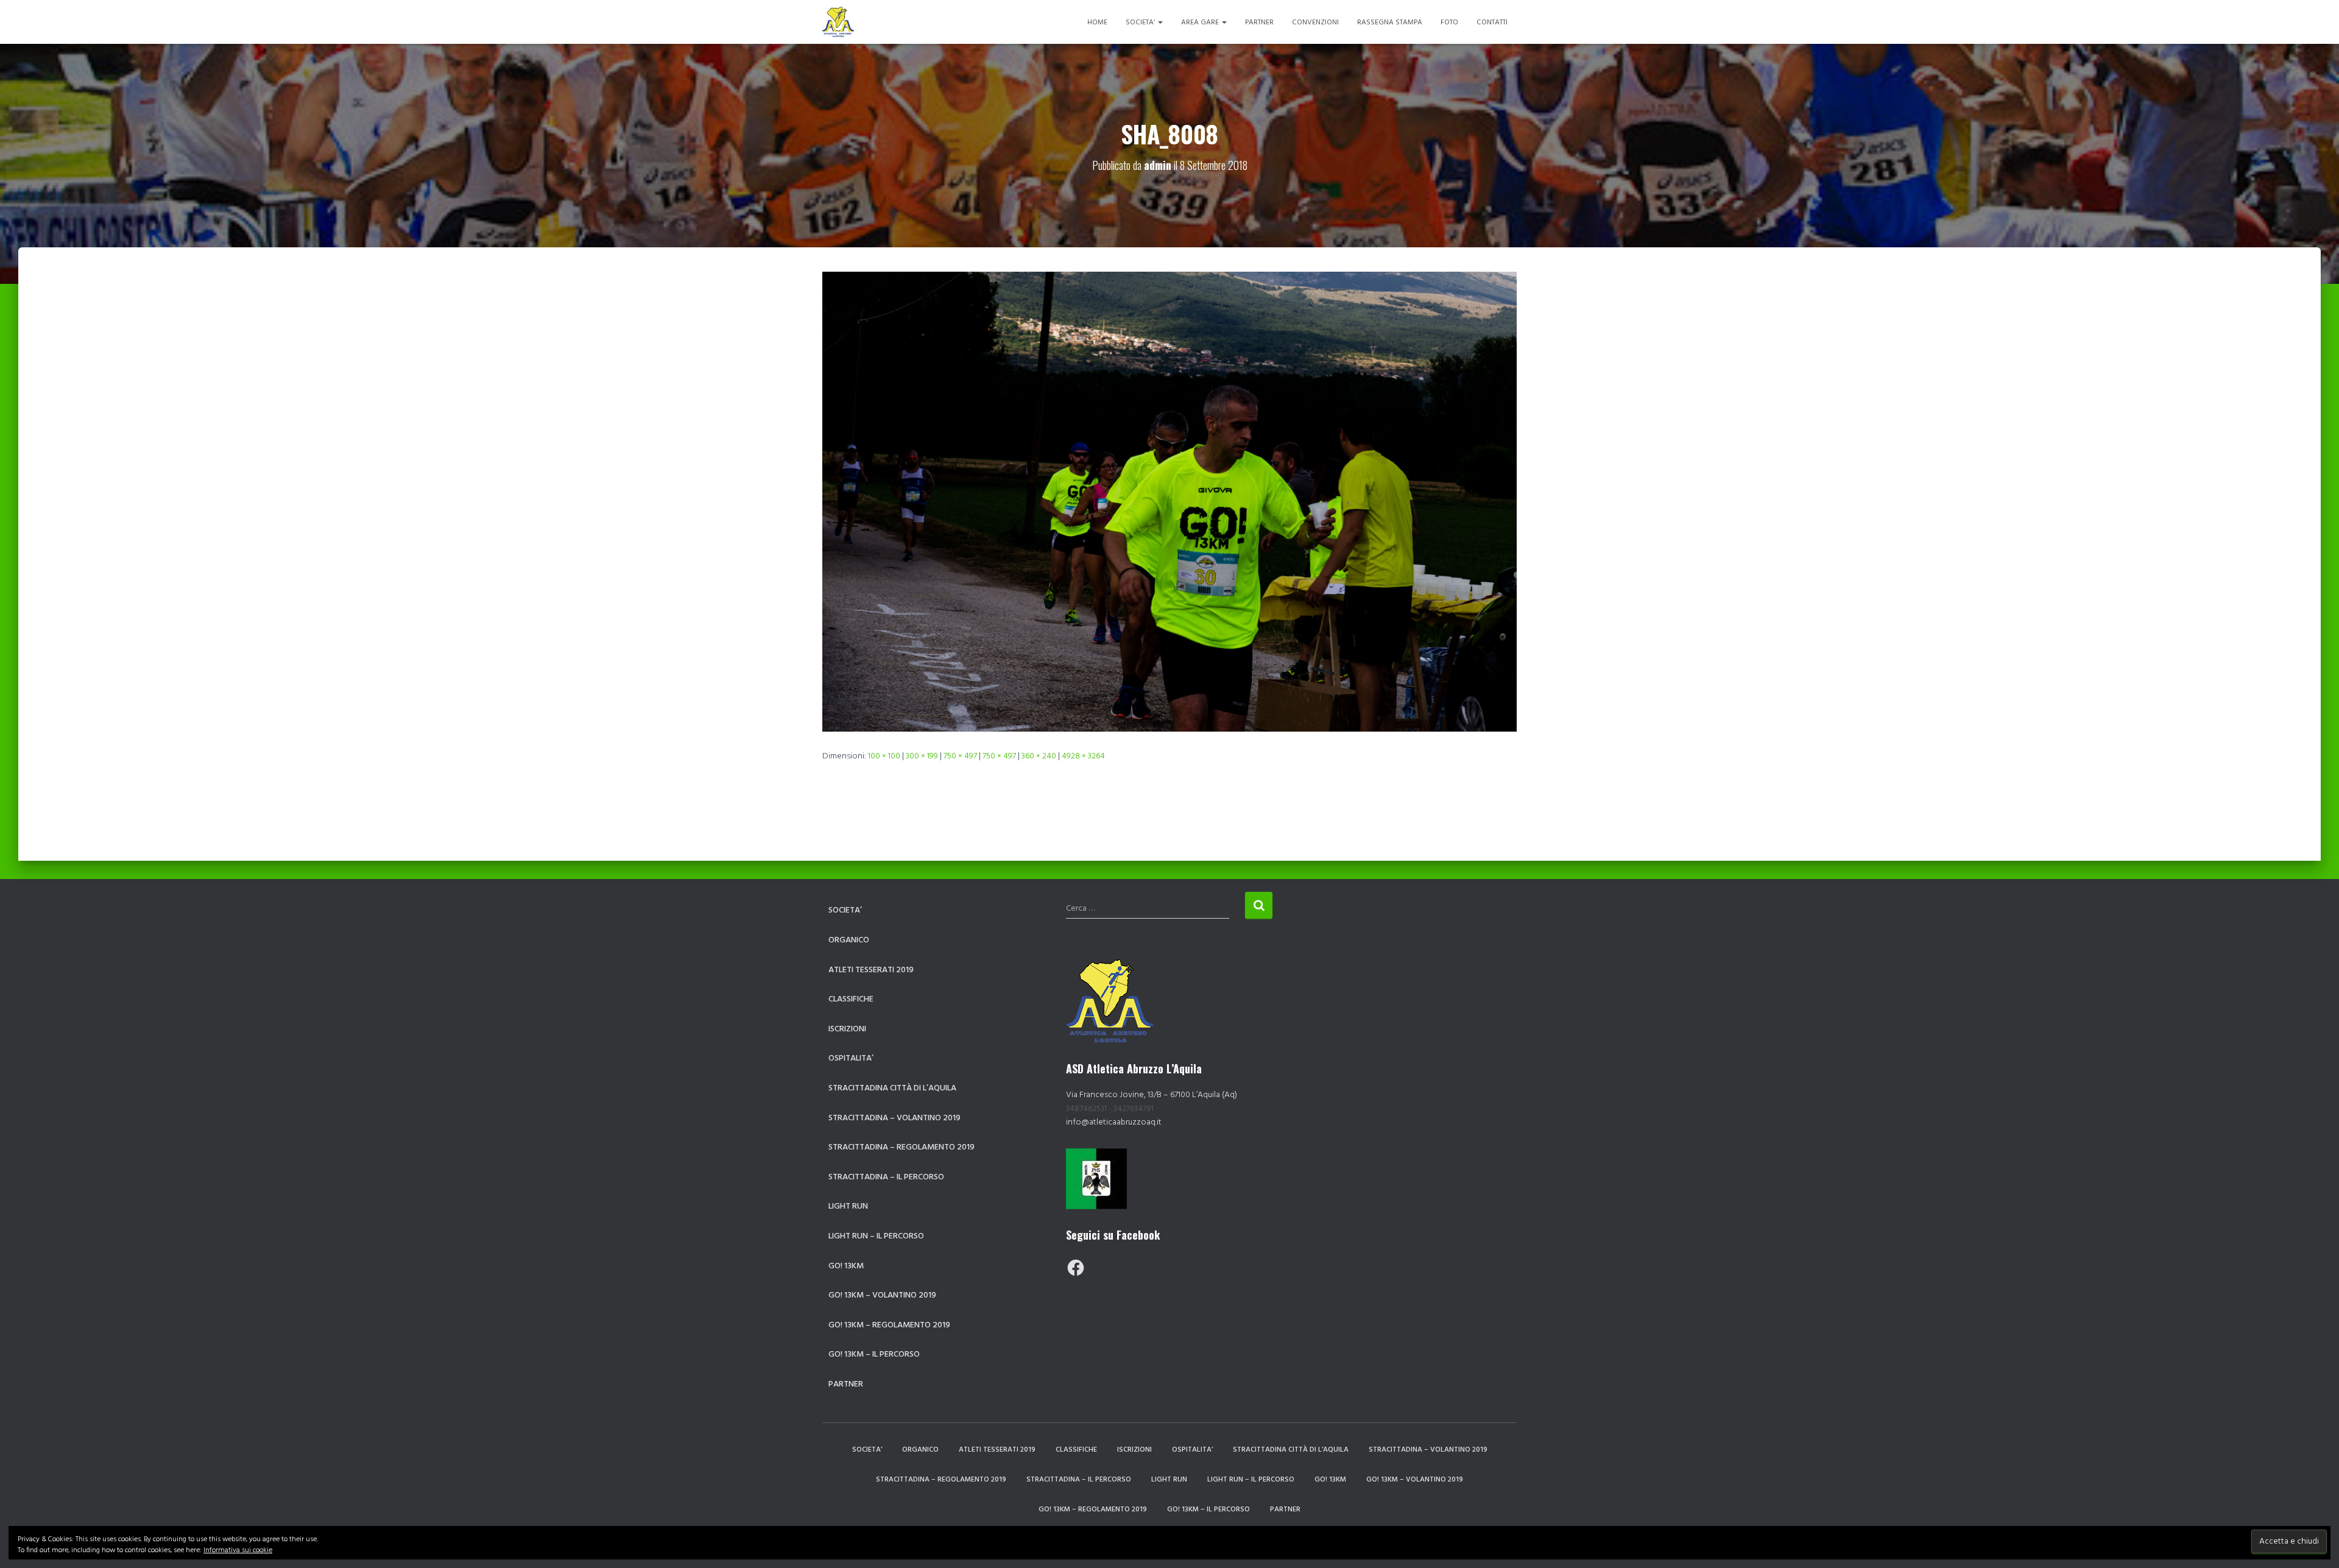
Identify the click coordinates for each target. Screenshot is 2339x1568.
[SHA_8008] (1169, 502)
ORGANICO (849, 940)
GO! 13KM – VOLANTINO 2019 (882, 1295)
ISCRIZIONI (847, 1029)
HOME (1097, 23)
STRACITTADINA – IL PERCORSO (886, 1177)
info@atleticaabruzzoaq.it (1114, 1122)
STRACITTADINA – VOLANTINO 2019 (894, 1118)
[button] (1160, 23)
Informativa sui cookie (238, 1550)
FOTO (1449, 23)
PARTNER (1259, 23)
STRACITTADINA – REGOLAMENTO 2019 (901, 1147)
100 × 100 (884, 756)
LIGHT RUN (848, 1206)
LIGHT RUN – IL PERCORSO (876, 1236)
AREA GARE (1201, 23)
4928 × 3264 (1083, 756)
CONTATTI (1492, 23)
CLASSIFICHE (851, 999)
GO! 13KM (846, 1266)
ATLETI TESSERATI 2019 (871, 970)
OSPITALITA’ (851, 1058)
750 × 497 (960, 756)
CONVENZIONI (1315, 23)
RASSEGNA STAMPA (1390, 23)
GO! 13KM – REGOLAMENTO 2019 (889, 1325)
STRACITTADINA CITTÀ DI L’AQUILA (892, 1088)
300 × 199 (922, 756)
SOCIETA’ (1141, 23)
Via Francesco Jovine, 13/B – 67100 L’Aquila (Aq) (1152, 1095)
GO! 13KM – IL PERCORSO (874, 1354)
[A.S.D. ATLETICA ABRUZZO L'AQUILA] (838, 22)
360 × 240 (1039, 756)
